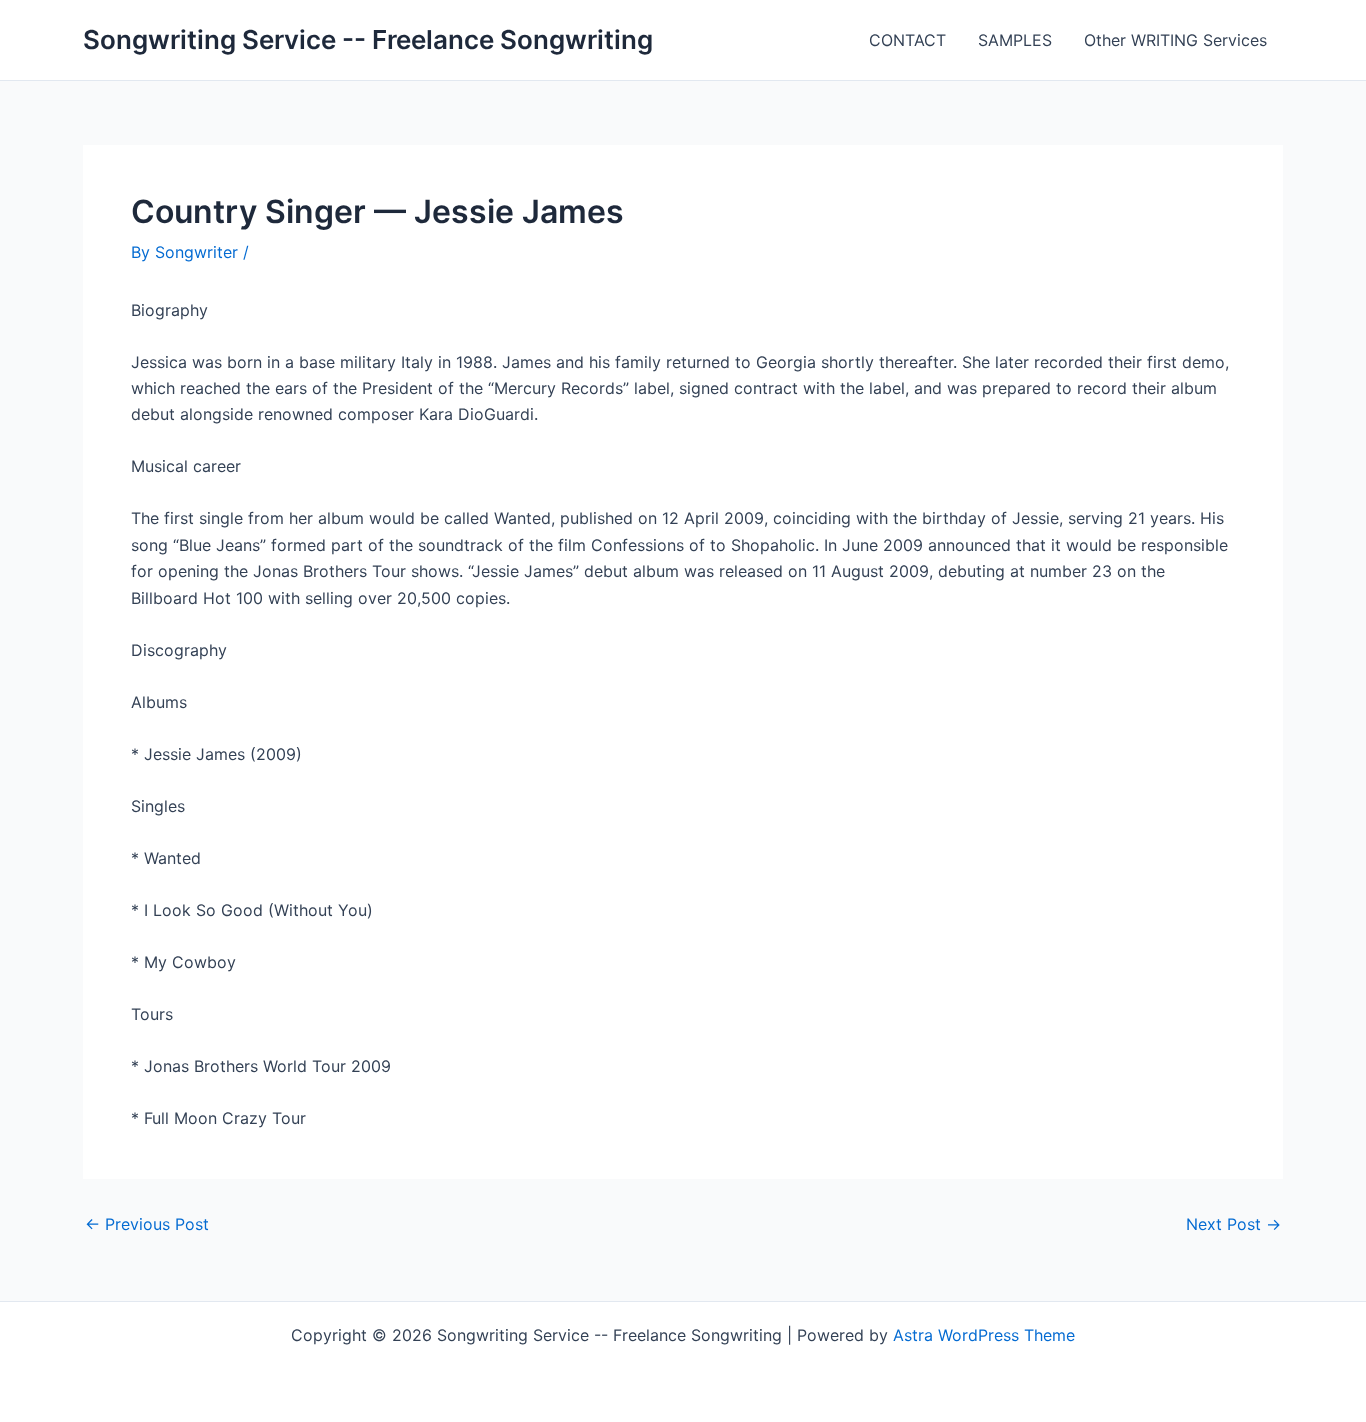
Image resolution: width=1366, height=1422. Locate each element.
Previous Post (147, 1224)
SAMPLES (1015, 40)
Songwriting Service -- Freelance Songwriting (368, 39)
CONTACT (907, 40)
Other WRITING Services (1175, 40)
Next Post (1233, 1224)
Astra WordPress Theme (984, 1335)
